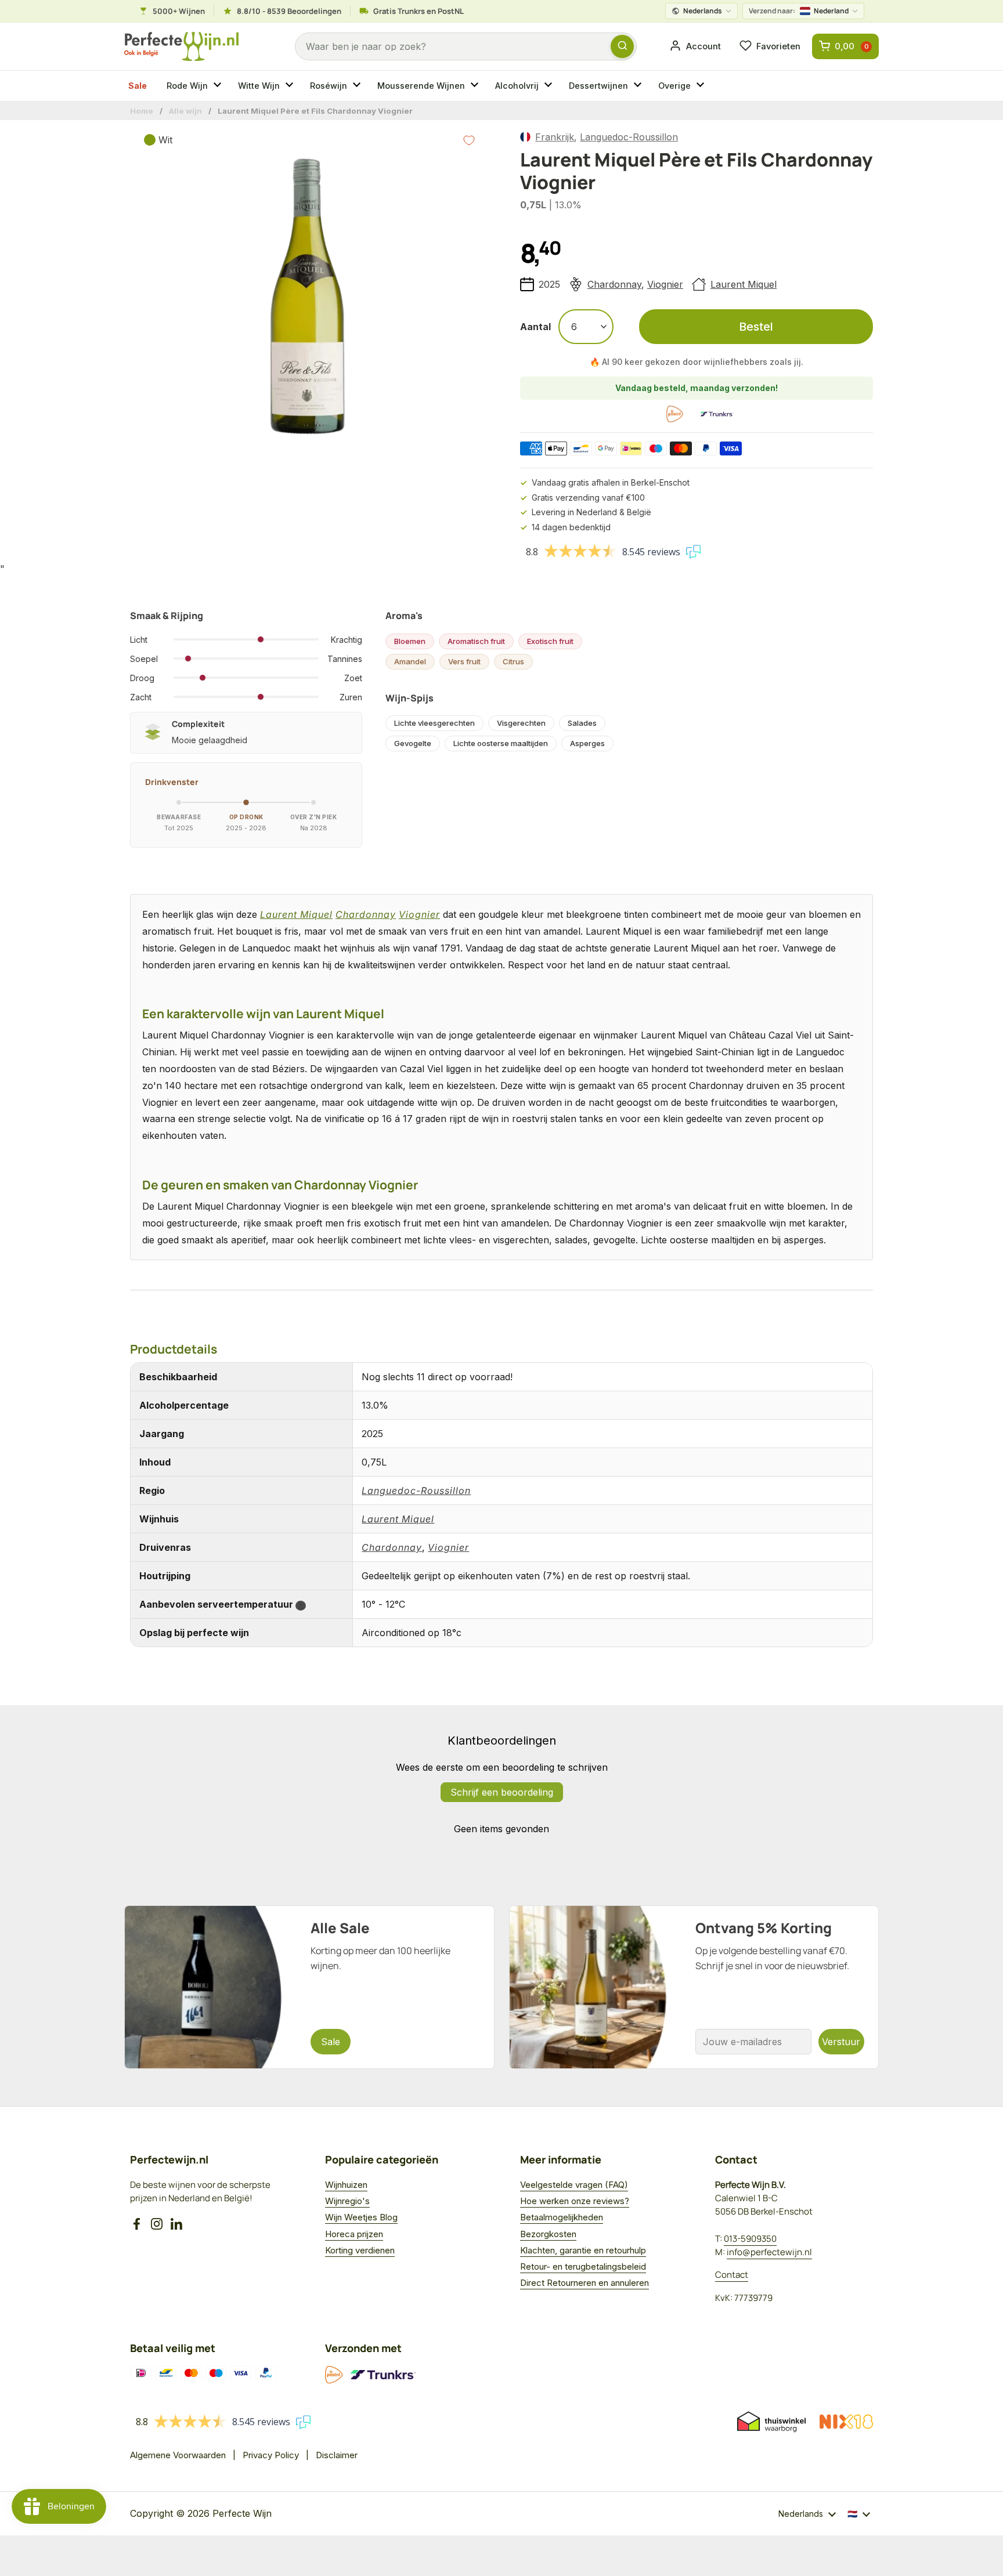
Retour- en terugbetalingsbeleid (583, 2266)
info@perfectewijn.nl (769, 2252)
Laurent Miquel (744, 284)
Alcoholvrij (517, 86)
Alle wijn (185, 111)
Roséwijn (329, 86)
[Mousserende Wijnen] (476, 86)
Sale (138, 86)
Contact (732, 2275)
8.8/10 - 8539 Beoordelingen (289, 11)
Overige (674, 86)
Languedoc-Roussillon (629, 137)
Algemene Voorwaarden (178, 2455)
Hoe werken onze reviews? (575, 2201)
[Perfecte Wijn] (181, 47)
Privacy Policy (271, 2455)
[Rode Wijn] (219, 86)
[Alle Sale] (309, 1987)
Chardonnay (614, 284)
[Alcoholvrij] (550, 86)
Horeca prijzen (354, 2234)
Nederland (799, 11)
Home (142, 111)
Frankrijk (555, 137)
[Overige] (702, 86)
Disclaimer (337, 2455)
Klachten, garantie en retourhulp (583, 2250)
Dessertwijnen (598, 86)
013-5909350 (750, 2239)
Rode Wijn (187, 86)
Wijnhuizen (346, 2185)
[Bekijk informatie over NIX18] (846, 2422)
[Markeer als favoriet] (469, 140)
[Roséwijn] (358, 86)
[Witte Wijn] (291, 86)
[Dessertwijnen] (639, 86)
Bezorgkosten (548, 2234)
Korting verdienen (360, 2250)
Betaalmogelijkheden (562, 2217)
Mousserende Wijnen (421, 86)
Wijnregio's (347, 2201)
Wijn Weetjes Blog (361, 2217)
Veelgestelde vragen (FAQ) (574, 2185)
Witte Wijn (259, 86)
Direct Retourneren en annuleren (585, 2283)
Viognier (665, 284)
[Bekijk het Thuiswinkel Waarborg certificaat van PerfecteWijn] (771, 2422)
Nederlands (703, 11)
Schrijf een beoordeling (502, 1792)
